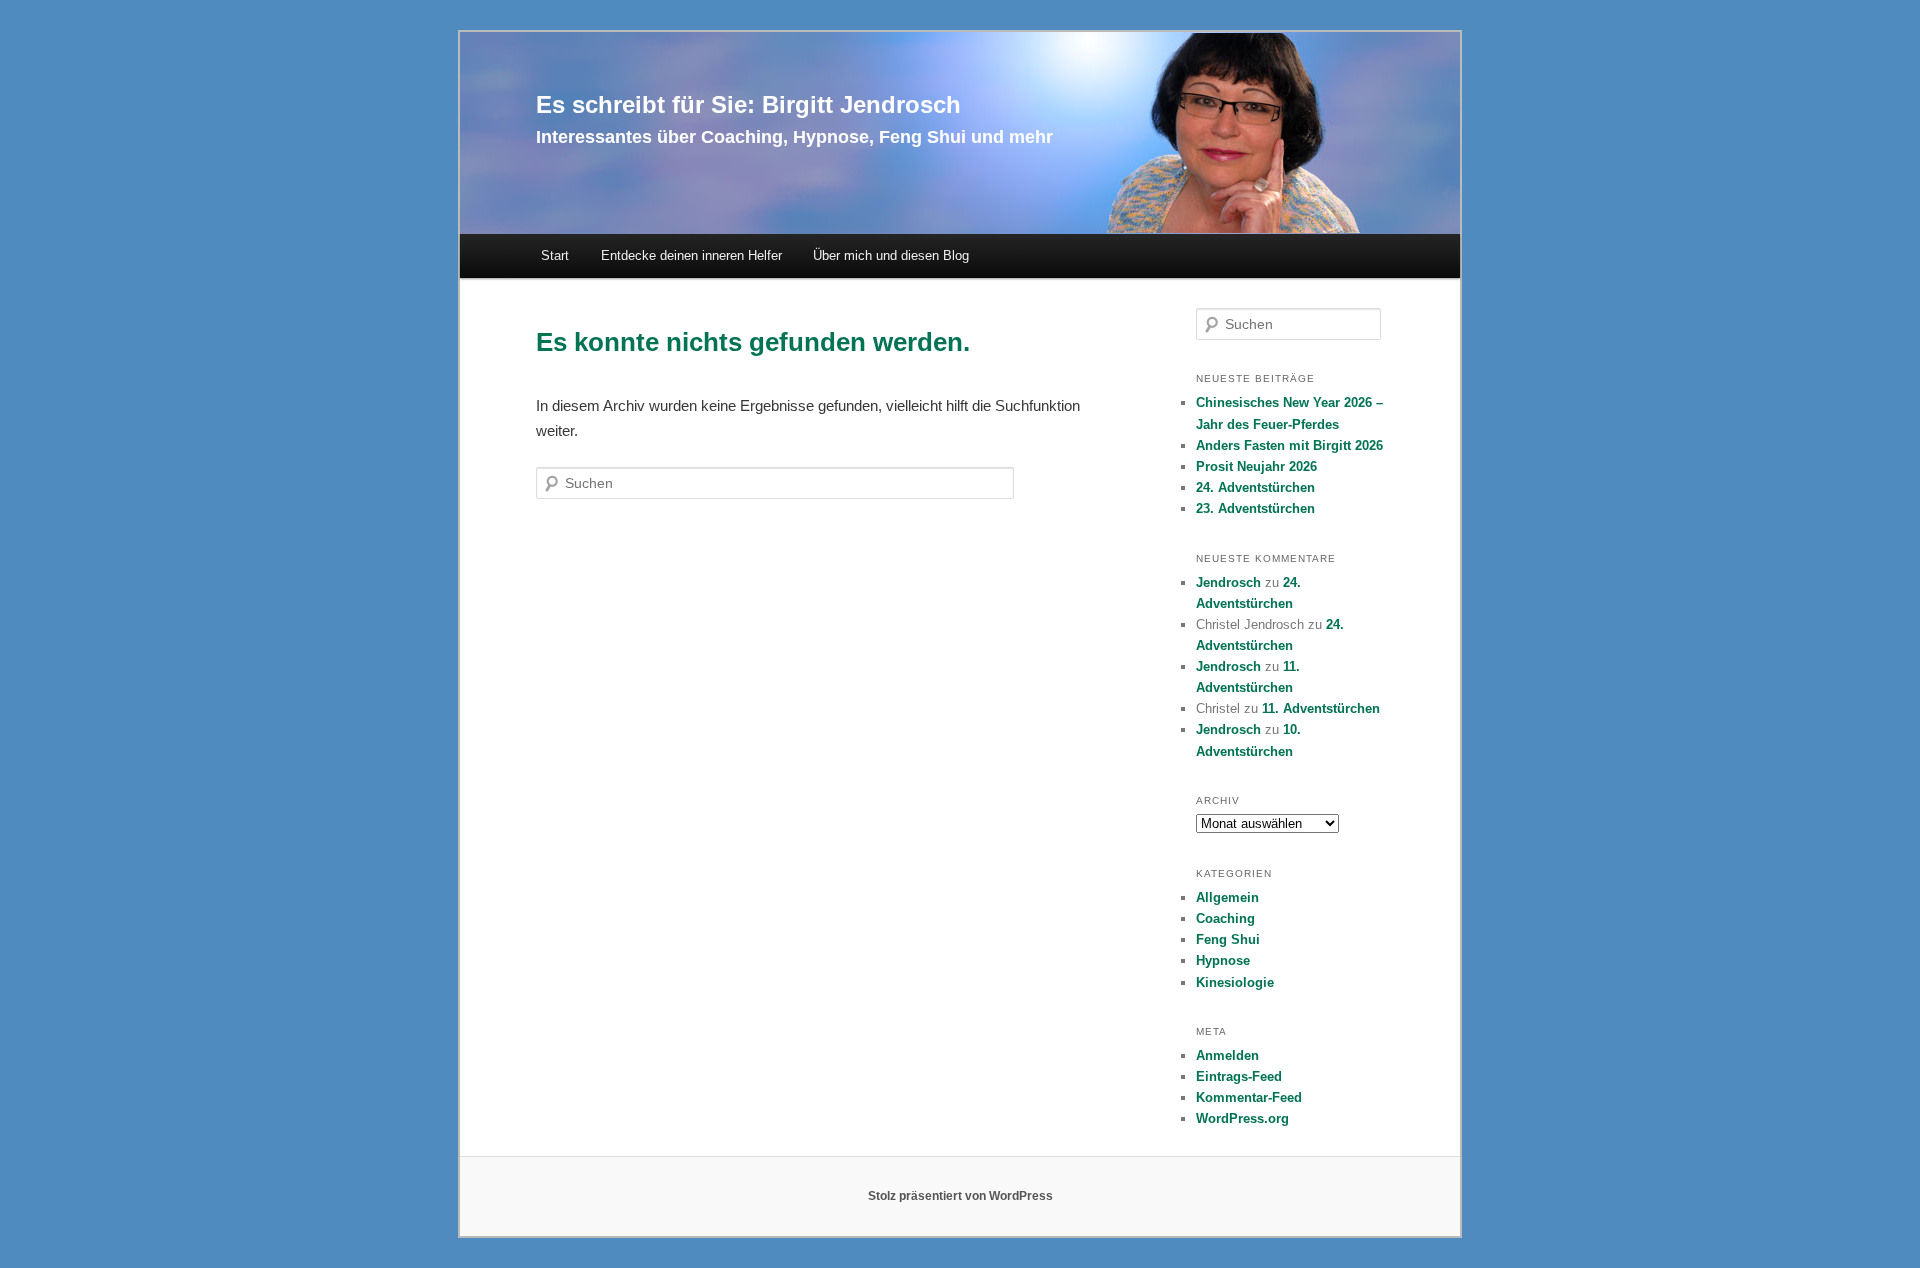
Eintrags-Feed (1239, 1076)
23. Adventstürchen (1255, 508)
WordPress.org (1242, 1118)
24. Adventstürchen (1255, 487)
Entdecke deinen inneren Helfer (691, 255)
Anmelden (1227, 1055)
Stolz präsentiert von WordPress (960, 1196)
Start (555, 255)
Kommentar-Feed (1249, 1097)
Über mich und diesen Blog (891, 255)
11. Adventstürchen (1321, 708)
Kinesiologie (1235, 982)
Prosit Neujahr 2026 (1256, 466)
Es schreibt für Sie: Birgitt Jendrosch (748, 104)
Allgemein (1227, 897)
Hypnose (1223, 960)
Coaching (1225, 918)
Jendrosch (1228, 582)
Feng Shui (1228, 939)
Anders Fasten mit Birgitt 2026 (1289, 445)
